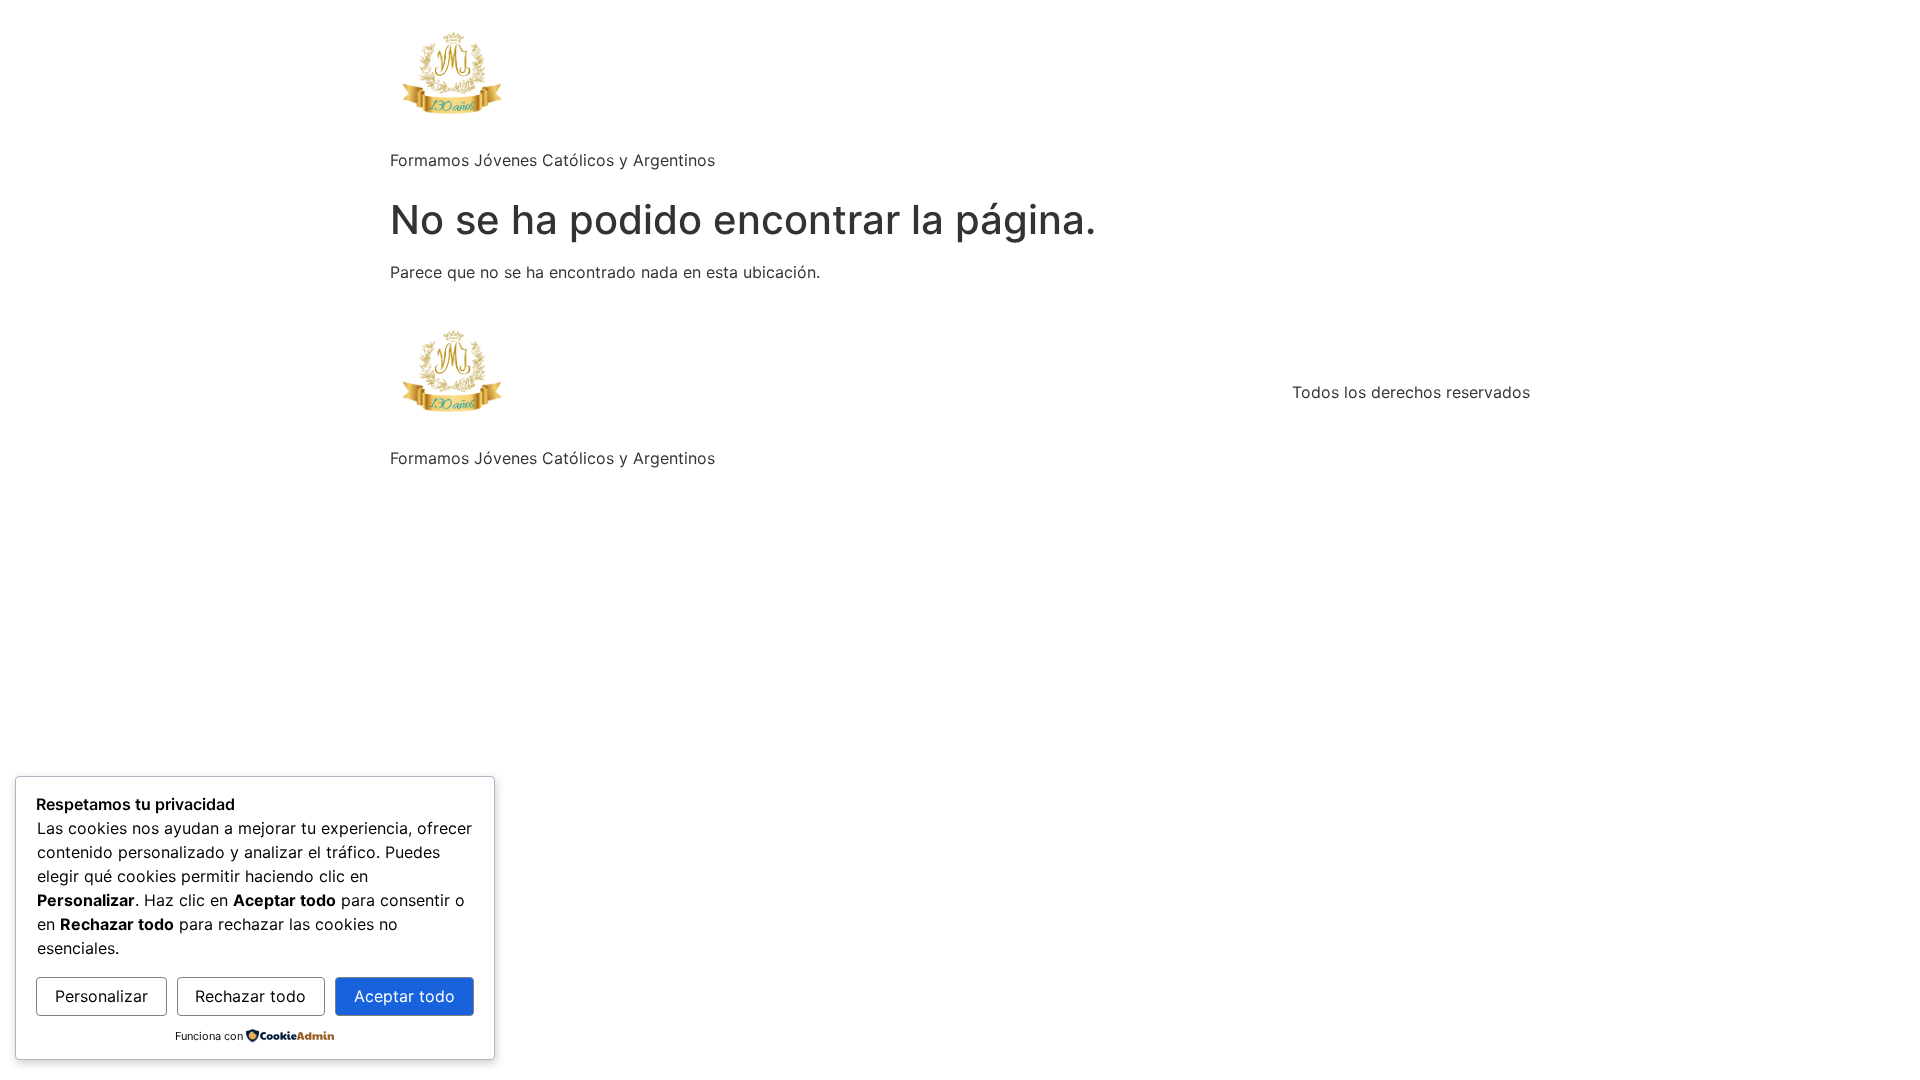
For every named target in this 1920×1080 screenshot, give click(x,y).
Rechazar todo (250, 996)
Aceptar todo (404, 996)
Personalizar (101, 996)
